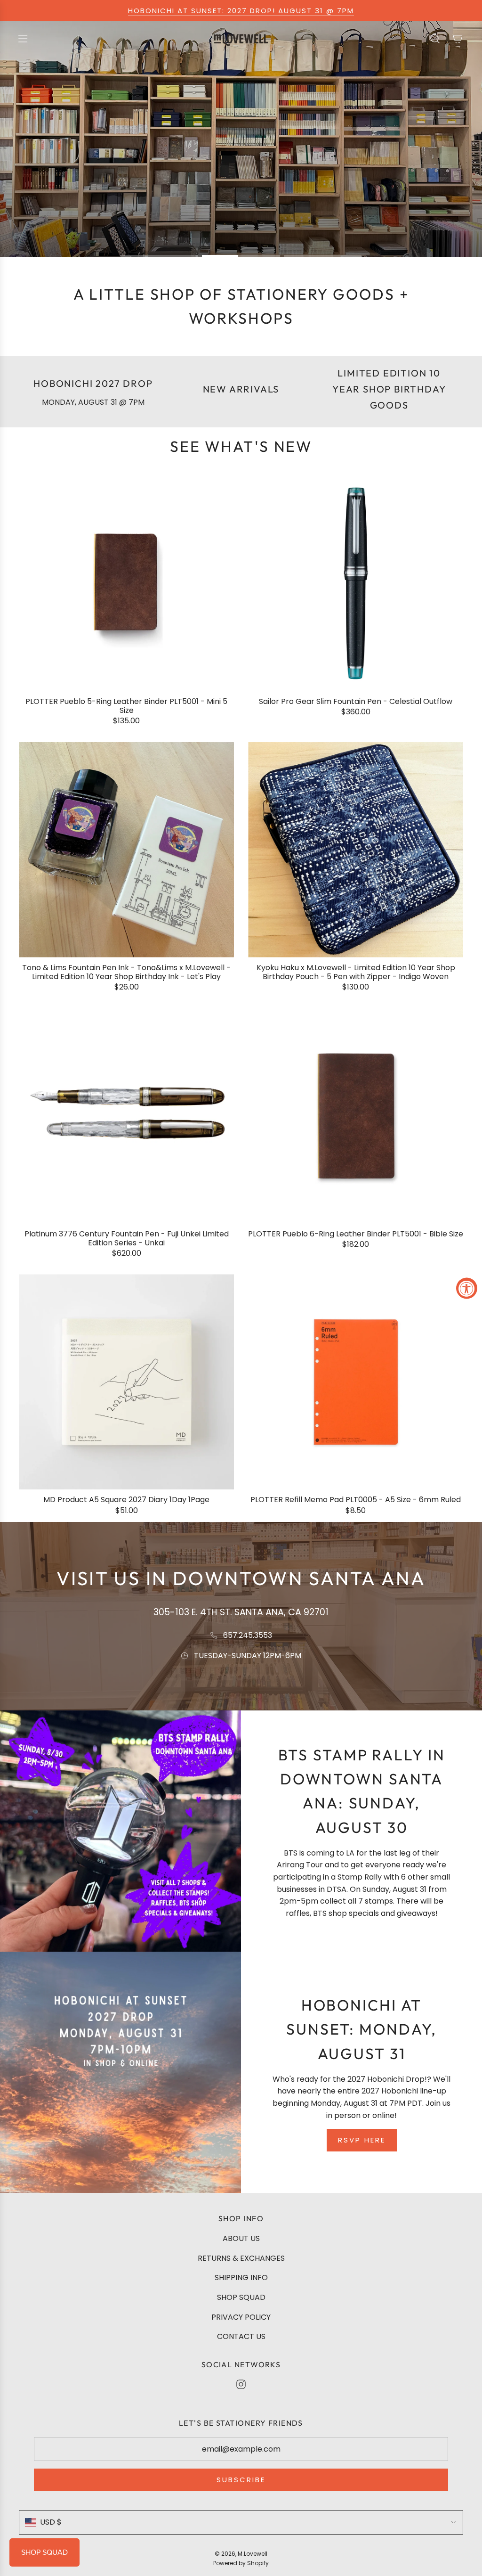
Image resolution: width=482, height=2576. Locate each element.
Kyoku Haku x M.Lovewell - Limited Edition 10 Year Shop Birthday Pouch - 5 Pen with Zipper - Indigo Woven (356, 972)
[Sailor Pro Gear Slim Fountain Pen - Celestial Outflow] (356, 584)
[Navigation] (23, 39)
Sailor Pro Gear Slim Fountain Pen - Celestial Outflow (356, 701)
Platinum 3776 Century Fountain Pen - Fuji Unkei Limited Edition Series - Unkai (127, 1238)
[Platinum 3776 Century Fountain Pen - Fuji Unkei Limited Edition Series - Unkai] (126, 1116)
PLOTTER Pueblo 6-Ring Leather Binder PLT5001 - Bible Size (356, 1234)
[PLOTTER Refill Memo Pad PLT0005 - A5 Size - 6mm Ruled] (356, 1382)
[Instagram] (241, 2384)
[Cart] (458, 39)
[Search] (435, 39)
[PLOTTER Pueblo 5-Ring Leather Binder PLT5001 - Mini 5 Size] (126, 584)
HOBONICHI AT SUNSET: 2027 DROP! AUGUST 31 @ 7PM (241, 11)
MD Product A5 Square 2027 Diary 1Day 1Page (126, 1500)
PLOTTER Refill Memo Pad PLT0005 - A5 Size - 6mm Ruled (356, 1500)
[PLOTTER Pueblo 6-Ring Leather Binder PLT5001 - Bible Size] (356, 1116)
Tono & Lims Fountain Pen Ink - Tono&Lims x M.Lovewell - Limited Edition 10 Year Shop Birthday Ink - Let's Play (126, 972)
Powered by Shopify (241, 2563)
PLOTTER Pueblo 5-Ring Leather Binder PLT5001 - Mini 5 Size (126, 706)
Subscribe (241, 2480)
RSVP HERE (362, 2140)
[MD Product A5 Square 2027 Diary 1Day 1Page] (126, 1382)
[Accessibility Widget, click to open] (467, 1288)
